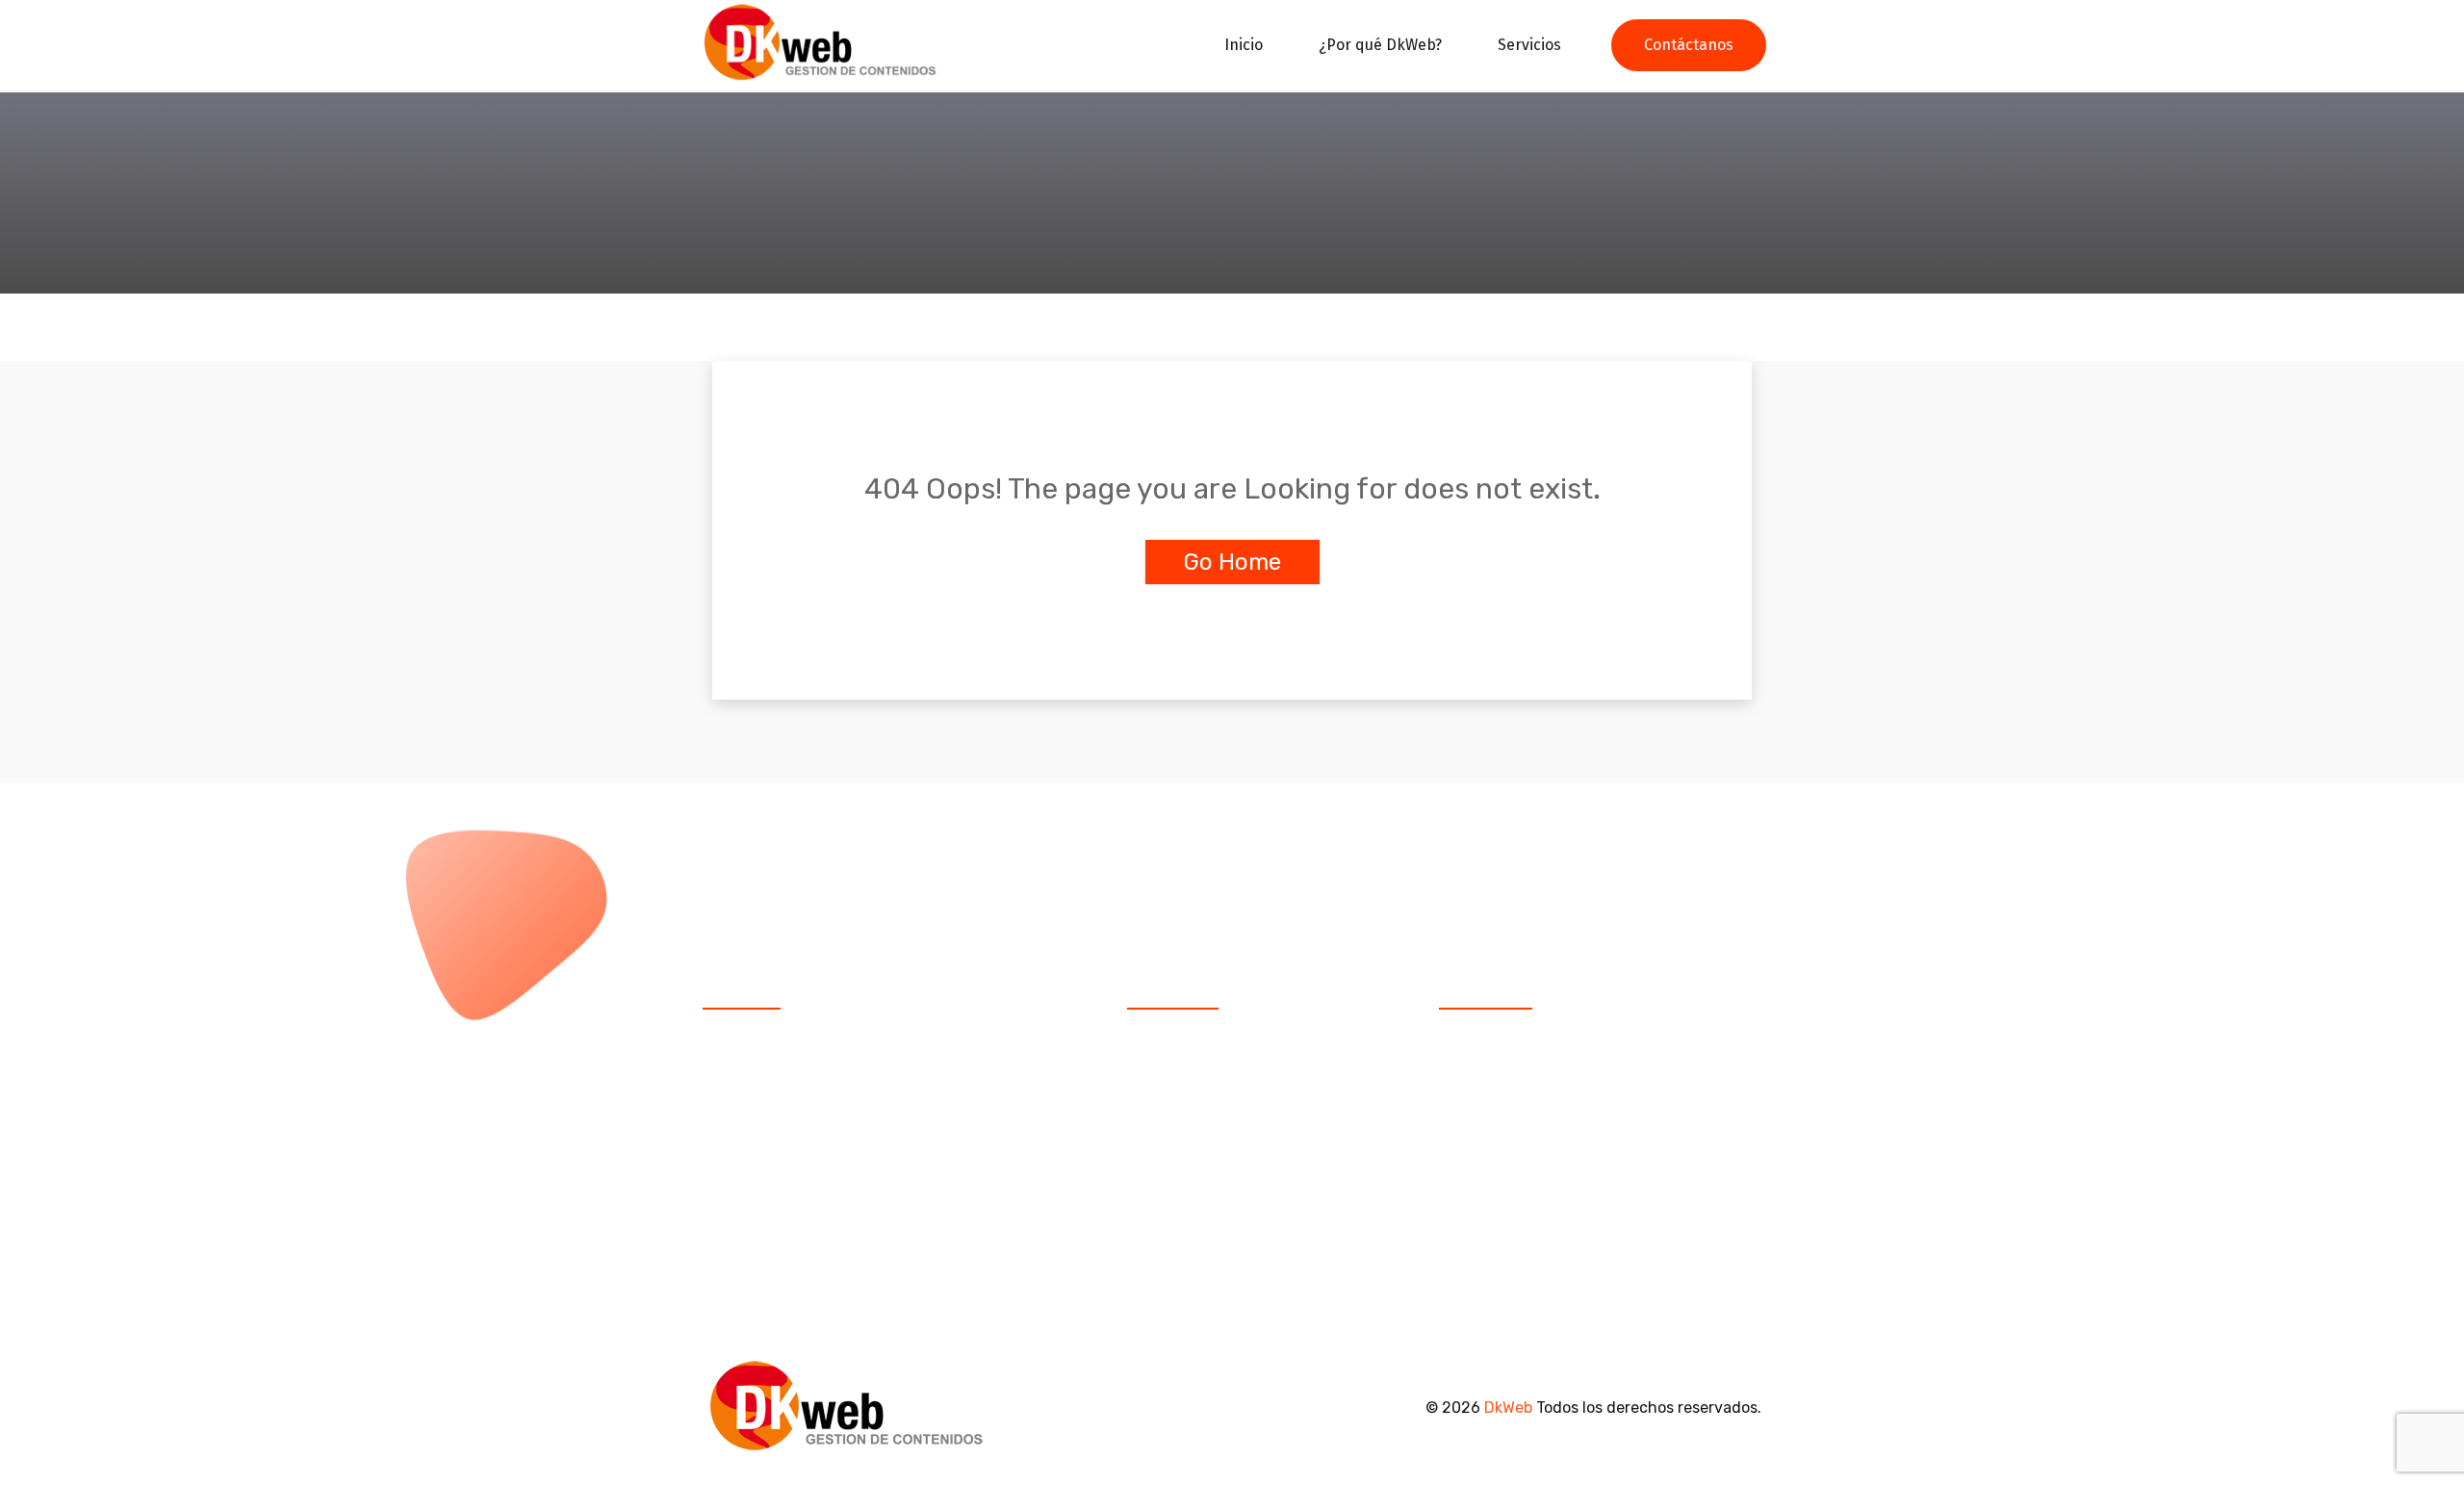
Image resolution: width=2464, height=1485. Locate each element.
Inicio (1244, 45)
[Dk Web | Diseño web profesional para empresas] (821, 43)
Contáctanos (1689, 45)
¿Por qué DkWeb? (1380, 45)
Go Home (1232, 562)
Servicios (1529, 45)
